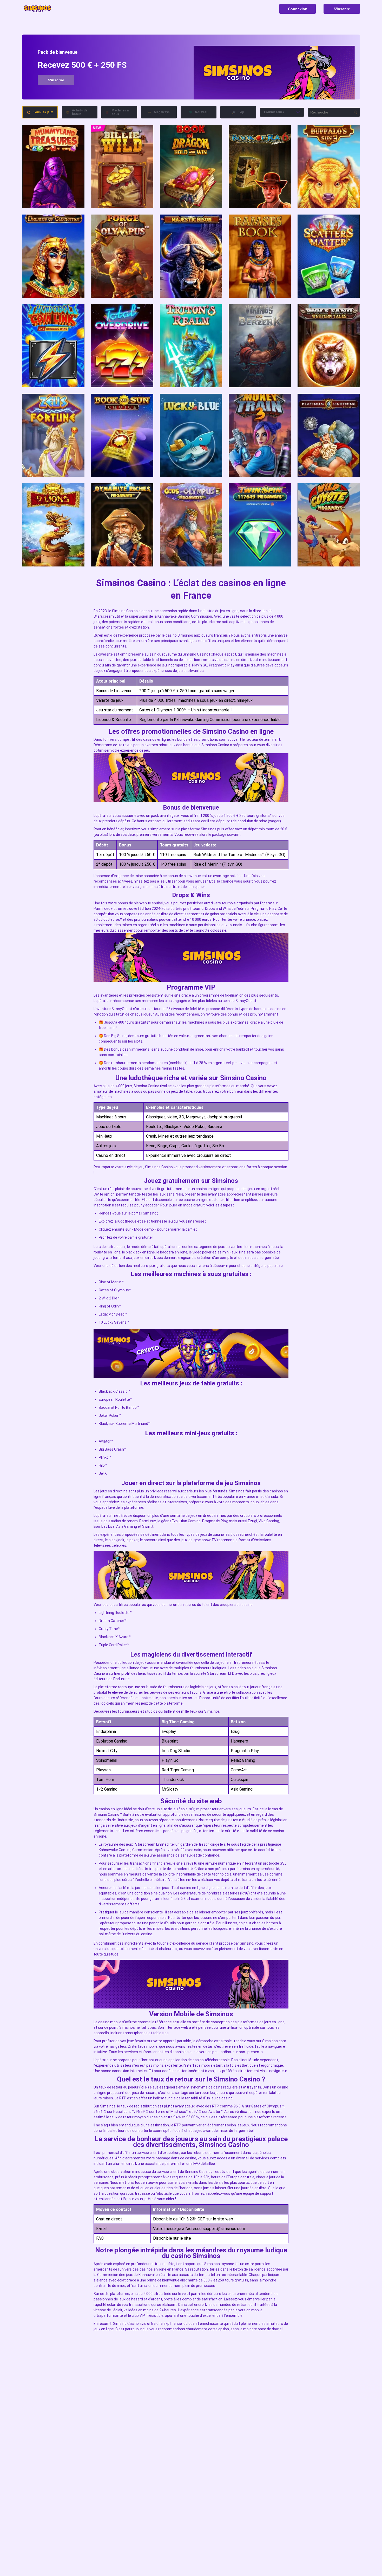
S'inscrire (342, 9)
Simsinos (185, 635)
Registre (53, 166)
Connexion (298, 9)
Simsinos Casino (215, 745)
